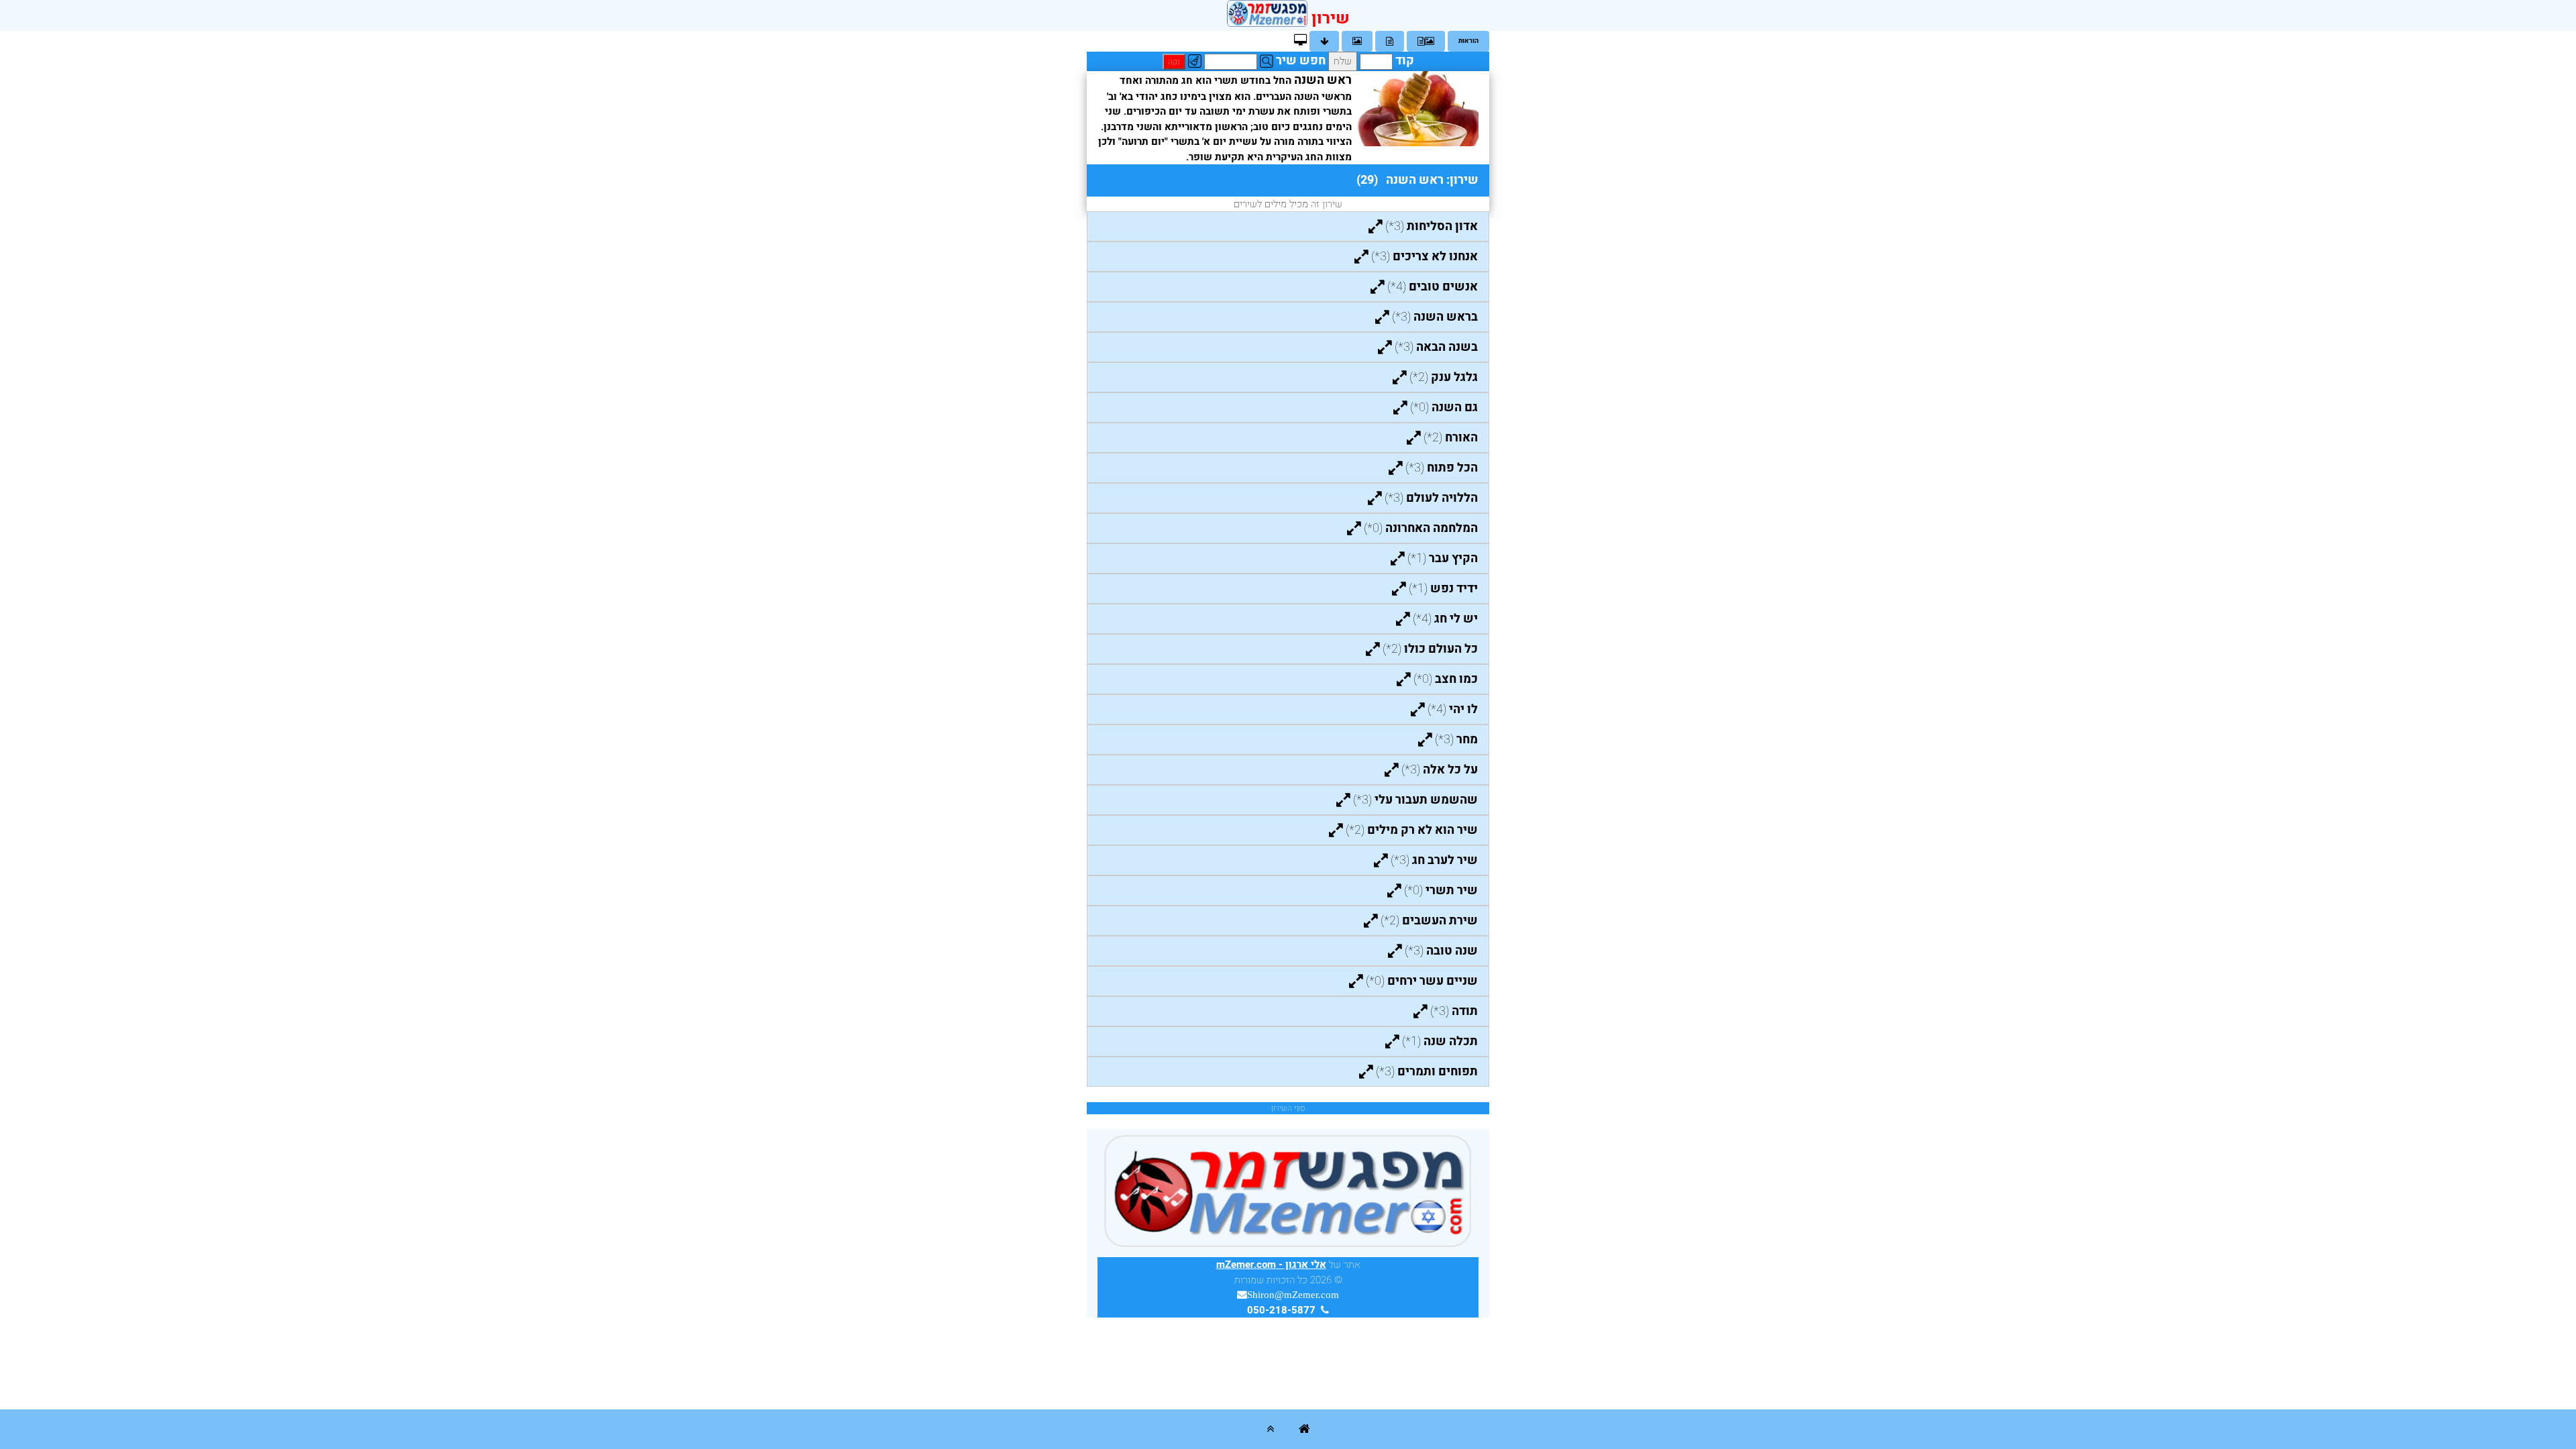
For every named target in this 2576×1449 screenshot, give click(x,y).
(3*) (1432, 226)
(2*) (1444, 377)
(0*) (1444, 408)
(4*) (1433, 287)
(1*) (1443, 558)
